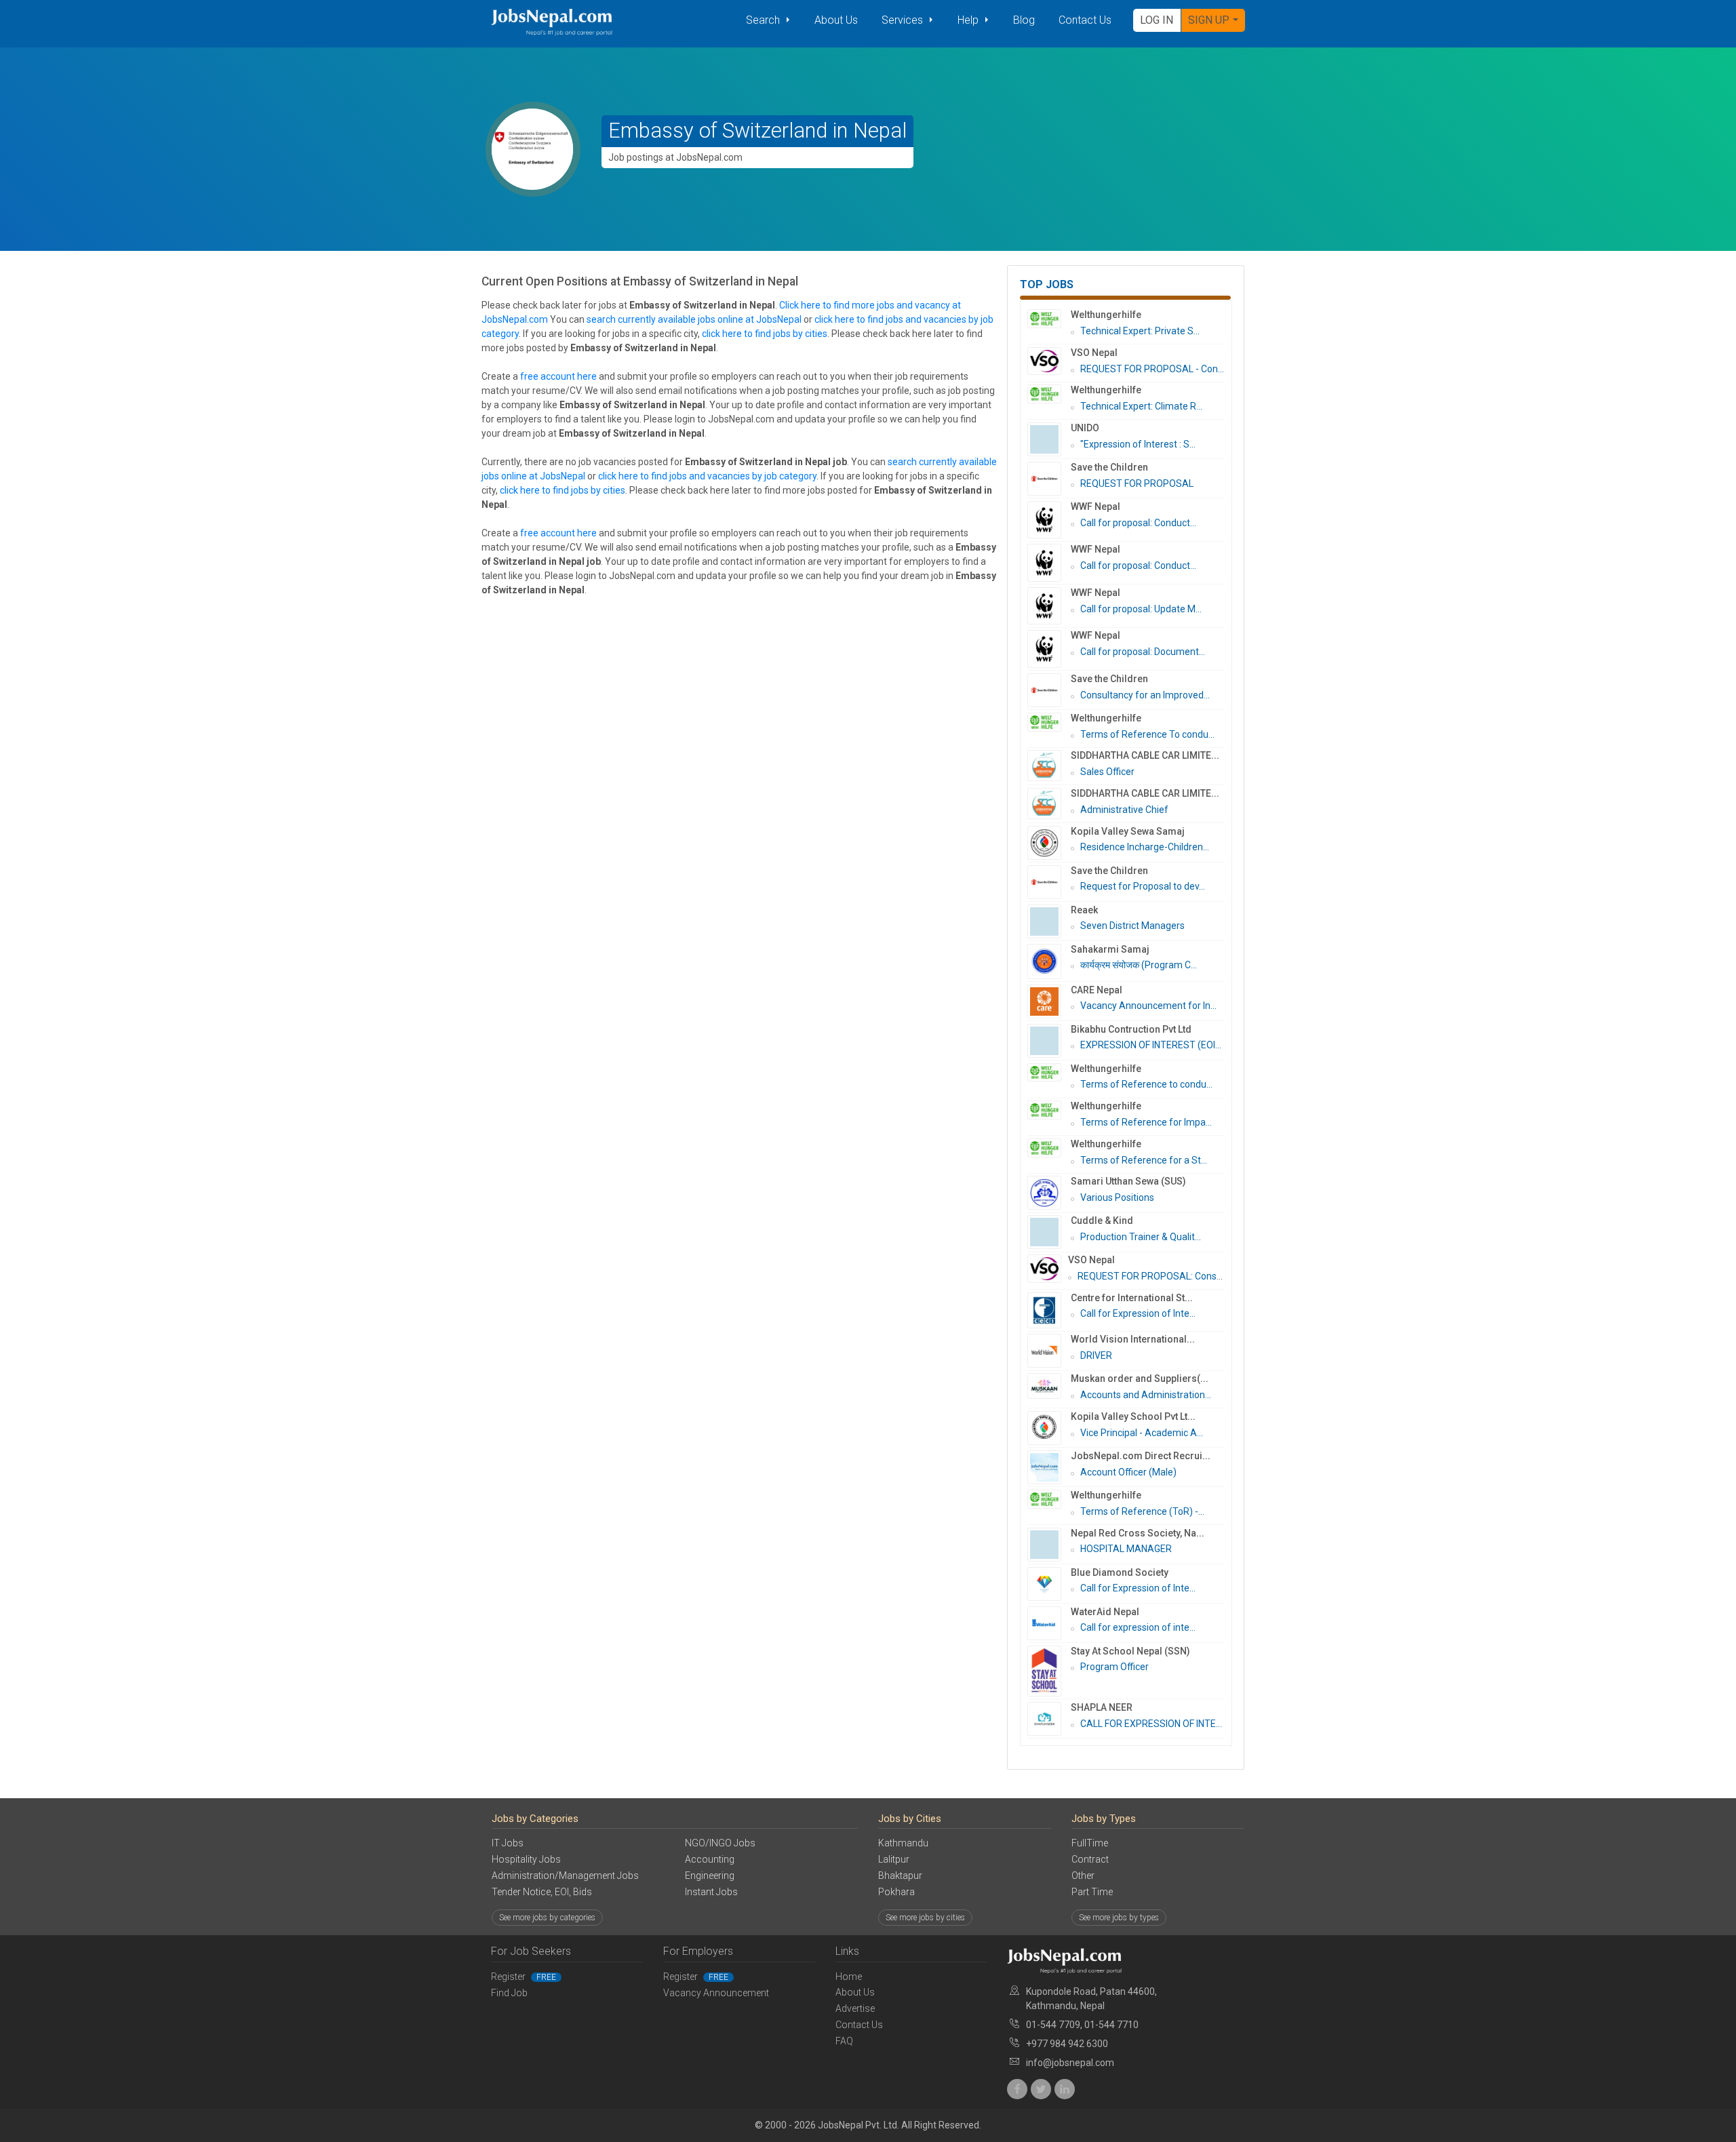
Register (524, 1977)
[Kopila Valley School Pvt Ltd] (1049, 1428)
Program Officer (1114, 1667)
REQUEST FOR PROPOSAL (1137, 483)
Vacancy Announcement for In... (1148, 1006)
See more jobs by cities (925, 1918)
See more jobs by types (1119, 1918)
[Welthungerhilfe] (1049, 319)
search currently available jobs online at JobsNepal (694, 319)
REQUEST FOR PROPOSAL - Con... (1152, 369)
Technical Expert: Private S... (1140, 331)
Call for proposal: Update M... (1141, 609)
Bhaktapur (900, 1876)
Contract (1090, 1859)
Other (1083, 1876)
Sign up (1209, 20)
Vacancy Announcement (716, 1993)
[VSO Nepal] (1049, 361)
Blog (1024, 20)
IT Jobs (508, 1843)
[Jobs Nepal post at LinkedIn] (1065, 2089)
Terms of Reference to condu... (1146, 1084)
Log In (1157, 20)
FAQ (844, 2041)
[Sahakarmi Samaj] (1049, 961)
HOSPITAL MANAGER (1126, 1549)
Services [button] (904, 20)
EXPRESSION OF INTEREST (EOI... (1151, 1045)
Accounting (710, 1859)
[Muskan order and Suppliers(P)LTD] (1049, 1386)
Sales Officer (1107, 772)
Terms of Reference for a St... (1144, 1160)
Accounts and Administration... (1146, 1395)
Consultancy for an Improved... (1145, 695)
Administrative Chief (1124, 810)
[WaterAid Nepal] (1049, 1623)
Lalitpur (894, 1859)
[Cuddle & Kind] (1049, 1232)
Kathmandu (903, 1843)
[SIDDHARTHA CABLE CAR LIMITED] (1049, 766)
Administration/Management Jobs (565, 1876)
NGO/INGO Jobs (720, 1843)
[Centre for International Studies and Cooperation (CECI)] (1049, 1311)
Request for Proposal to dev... (1143, 886)
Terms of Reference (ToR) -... (1142, 1511)
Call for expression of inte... (1138, 1627)
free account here (558, 376)
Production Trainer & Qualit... (1141, 1237)
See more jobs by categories (547, 1918)
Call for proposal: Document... (1143, 652)
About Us (836, 20)
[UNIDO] (1049, 439)
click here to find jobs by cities (765, 334)
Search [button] (764, 20)
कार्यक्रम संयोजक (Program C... (1139, 965)
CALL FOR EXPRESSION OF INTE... (1151, 1724)
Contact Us (1085, 20)
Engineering (710, 1876)
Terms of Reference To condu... (1147, 734)
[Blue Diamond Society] (1049, 1584)
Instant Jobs (711, 1892)
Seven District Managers (1132, 926)
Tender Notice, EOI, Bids (542, 1892)
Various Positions (1117, 1197)
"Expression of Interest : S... (1138, 444)
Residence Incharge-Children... (1145, 847)
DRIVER (1096, 1355)
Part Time (1092, 1892)
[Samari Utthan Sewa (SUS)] (1049, 1193)
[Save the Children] (1049, 479)
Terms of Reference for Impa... (1146, 1122)
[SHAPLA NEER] (1049, 1719)
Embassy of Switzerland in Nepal (757, 131)
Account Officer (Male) (1128, 1472)
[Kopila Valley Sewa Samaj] (1049, 843)
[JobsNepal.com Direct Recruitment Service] (1049, 1467)
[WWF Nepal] (1049, 520)
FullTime (1090, 1843)
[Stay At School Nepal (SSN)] (1049, 1671)
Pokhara (896, 1892)
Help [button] (969, 20)
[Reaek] (1049, 921)
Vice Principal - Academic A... (1142, 1433)
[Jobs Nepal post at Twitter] (1041, 2089)
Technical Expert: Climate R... (1141, 406)
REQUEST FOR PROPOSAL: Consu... (1153, 1276)
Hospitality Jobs (526, 1859)
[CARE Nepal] (1049, 1001)
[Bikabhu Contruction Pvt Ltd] (1049, 1041)
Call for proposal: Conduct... (1138, 523)
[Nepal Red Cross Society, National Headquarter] (1049, 1545)
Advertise (855, 2008)
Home (849, 1977)
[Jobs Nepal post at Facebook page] (1017, 2089)
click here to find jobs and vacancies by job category (707, 476)
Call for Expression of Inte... (1138, 1313)
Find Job (509, 1993)
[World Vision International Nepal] (1049, 1351)
